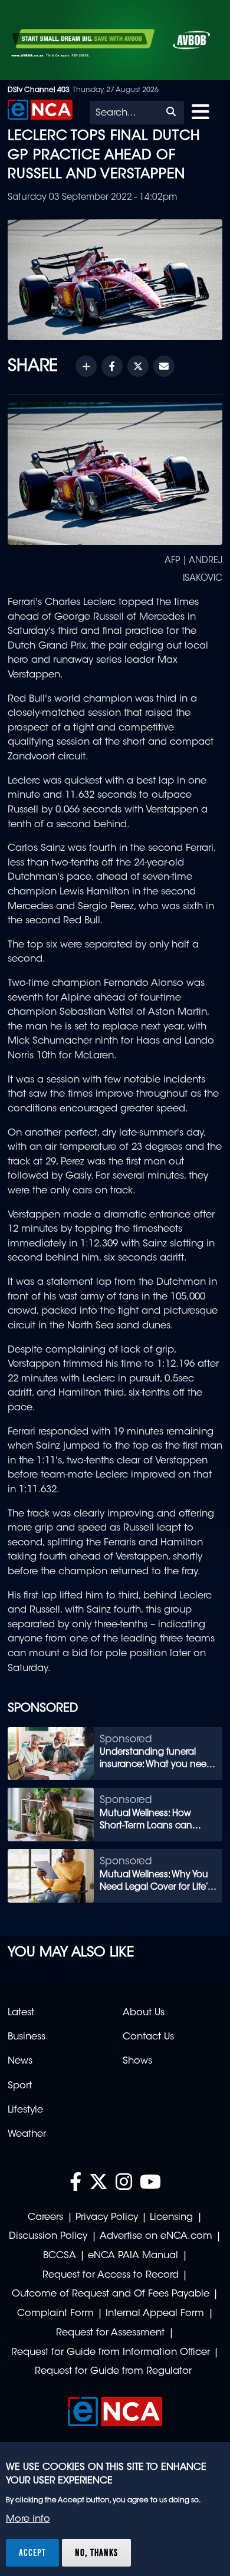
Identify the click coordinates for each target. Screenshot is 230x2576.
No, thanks (96, 2552)
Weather (27, 2134)
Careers (45, 2218)
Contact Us (148, 2037)
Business (27, 2037)
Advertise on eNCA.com (156, 2236)
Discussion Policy (48, 2236)
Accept (32, 2552)
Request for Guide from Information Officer (111, 2353)
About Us (144, 2013)
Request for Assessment (110, 2333)
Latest (21, 2013)
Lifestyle (25, 2110)
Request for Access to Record (111, 2275)
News (20, 2061)
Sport (20, 2086)
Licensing (171, 2218)
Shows (137, 2061)
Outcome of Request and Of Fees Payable (111, 2294)
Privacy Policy (107, 2218)
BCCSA (60, 2256)
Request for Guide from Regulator (113, 2371)
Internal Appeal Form (155, 2314)
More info (28, 2519)
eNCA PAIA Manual (133, 2256)
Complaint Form (55, 2314)
